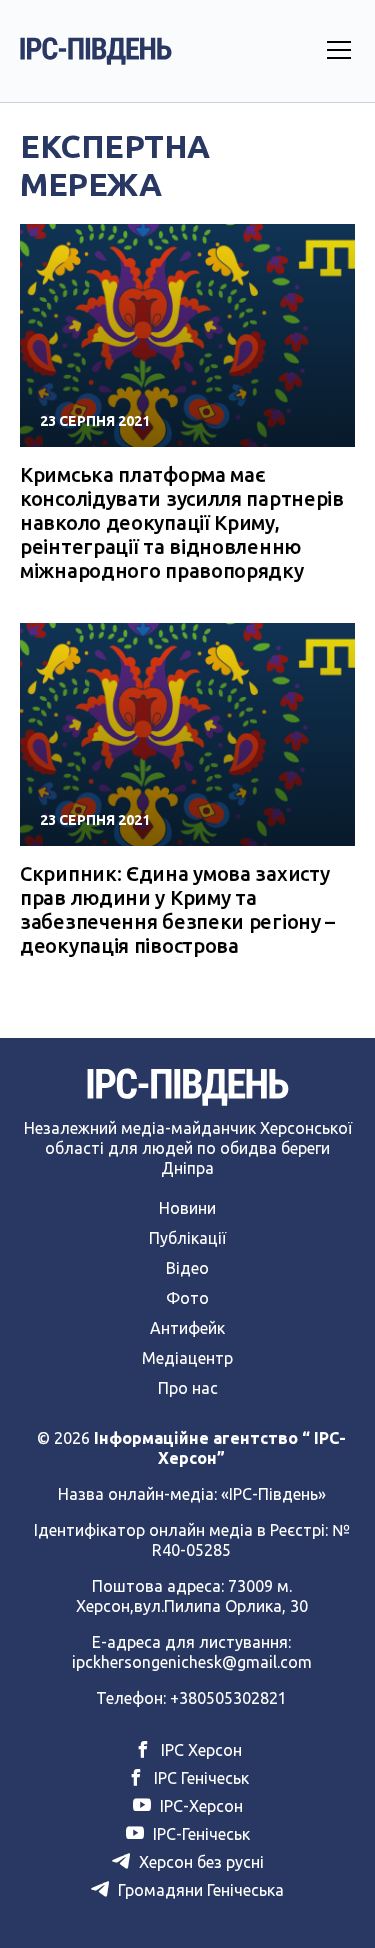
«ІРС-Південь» (273, 1494)
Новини (187, 1208)
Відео (187, 1268)
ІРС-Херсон (199, 1806)
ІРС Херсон (199, 1750)
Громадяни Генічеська (199, 1890)
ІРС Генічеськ (199, 1778)
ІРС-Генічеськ (199, 1834)
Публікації (187, 1238)
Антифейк (187, 1328)
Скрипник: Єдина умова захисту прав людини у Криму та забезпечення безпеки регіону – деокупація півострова (177, 909)
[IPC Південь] (96, 51)
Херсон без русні (199, 1862)
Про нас (188, 1388)
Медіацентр (187, 1358)
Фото (187, 1298)
